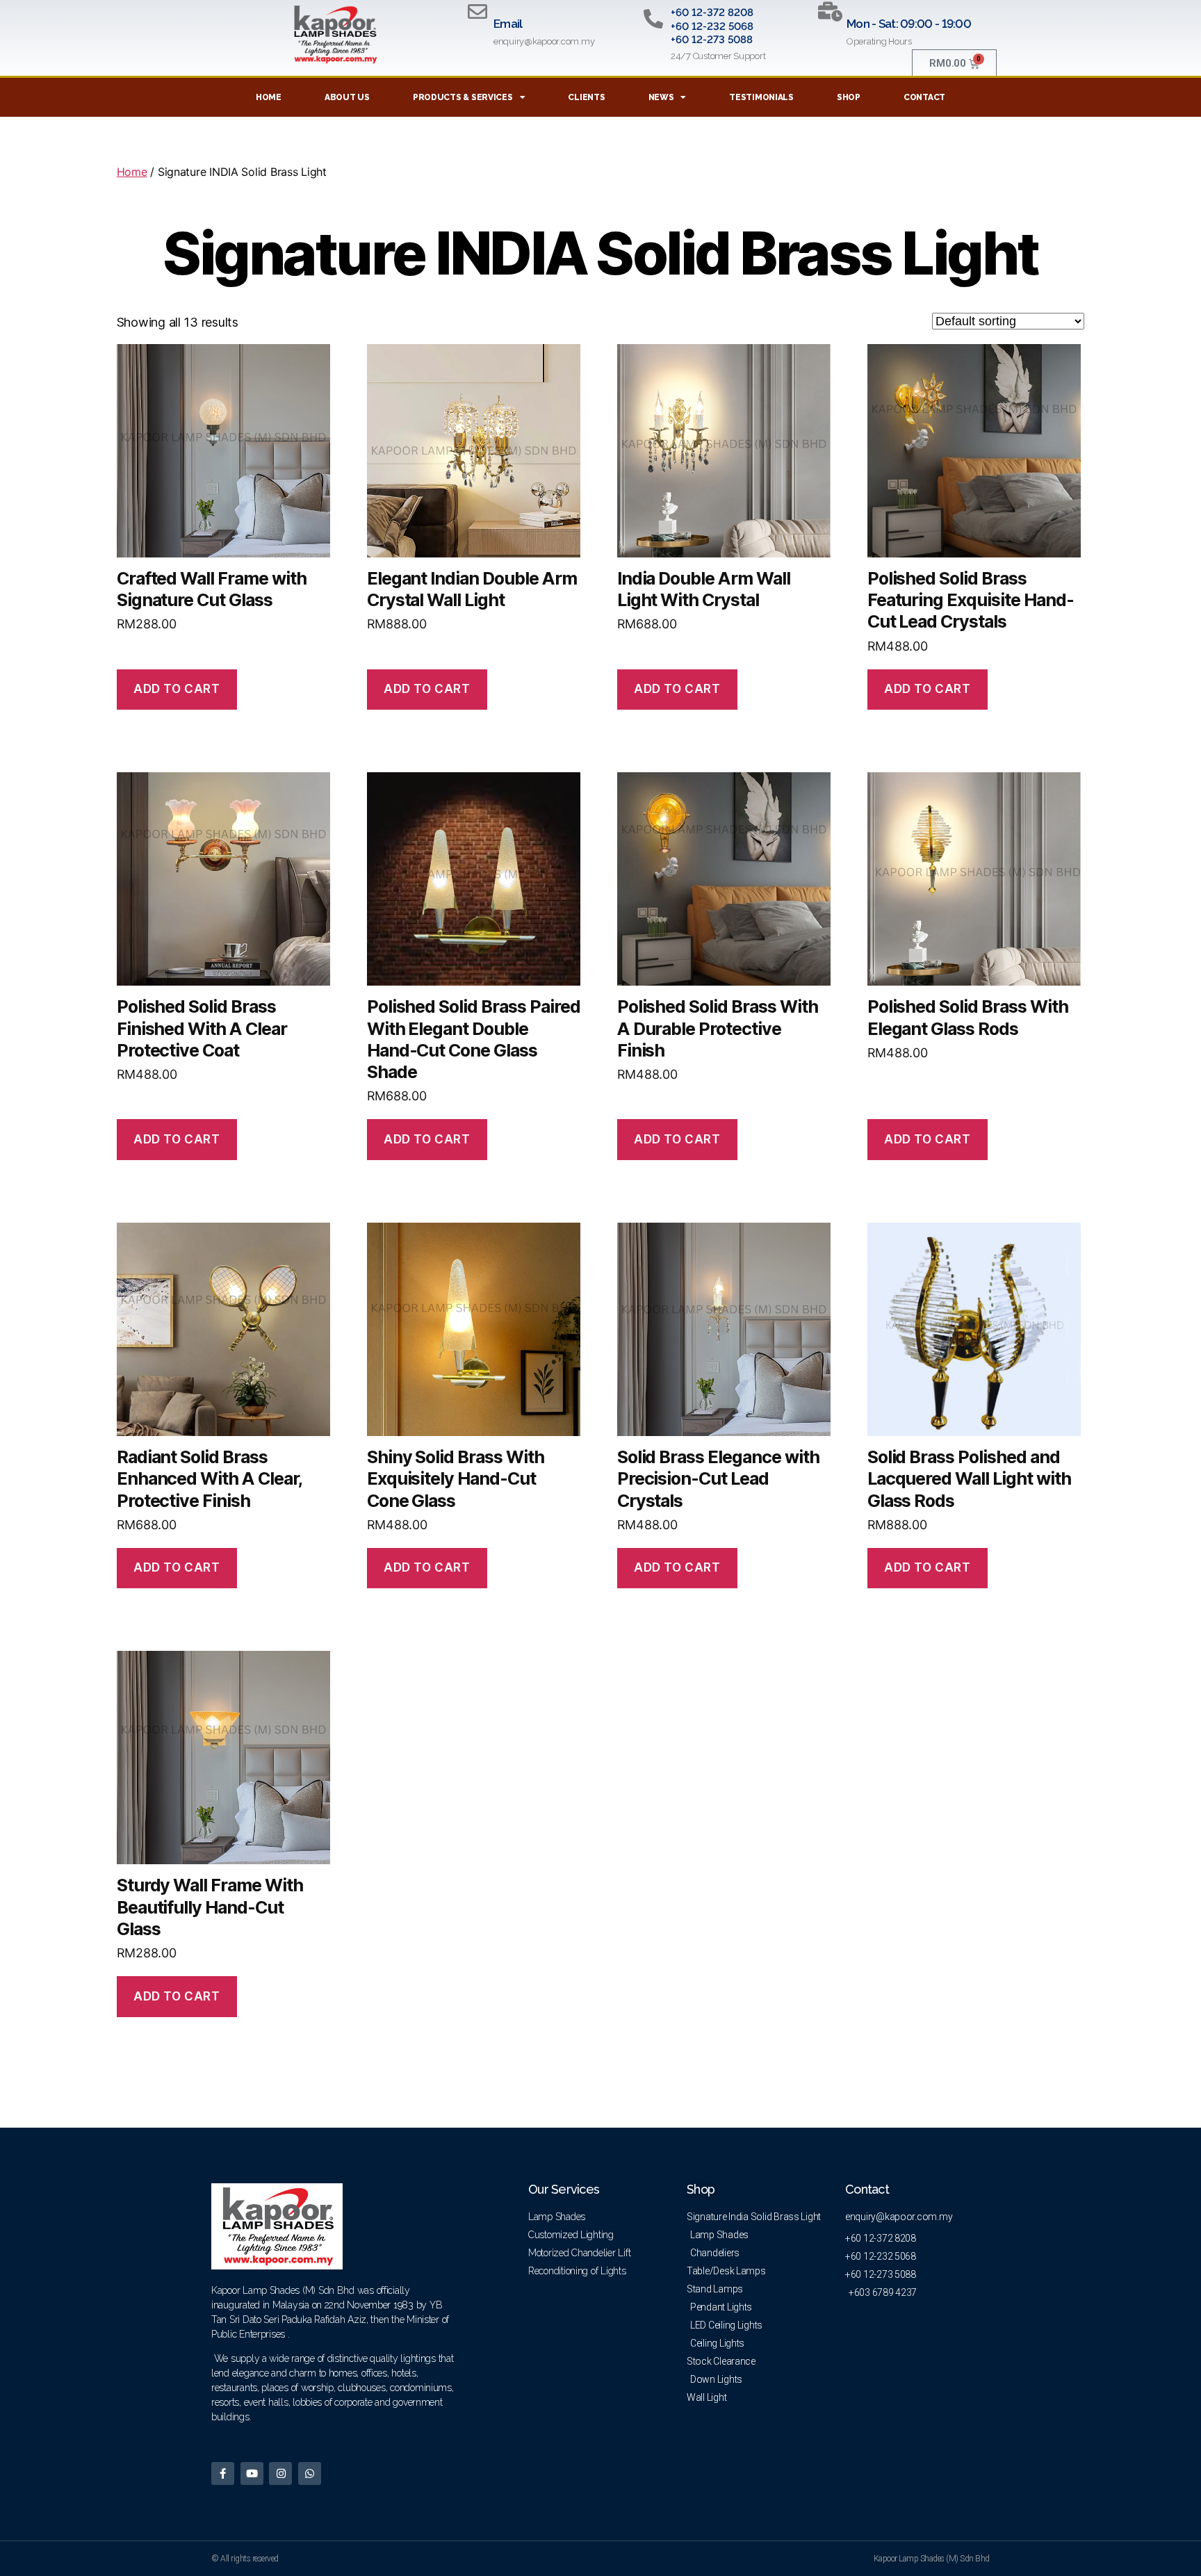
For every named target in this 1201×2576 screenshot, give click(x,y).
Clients (586, 97)
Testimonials (761, 97)
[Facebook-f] (223, 2473)
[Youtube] (252, 2473)
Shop (849, 97)
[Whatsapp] (310, 2473)
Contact (924, 97)
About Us (347, 97)
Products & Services (463, 97)
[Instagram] (280, 2473)
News (661, 97)
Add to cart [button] (177, 689)
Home (269, 97)
